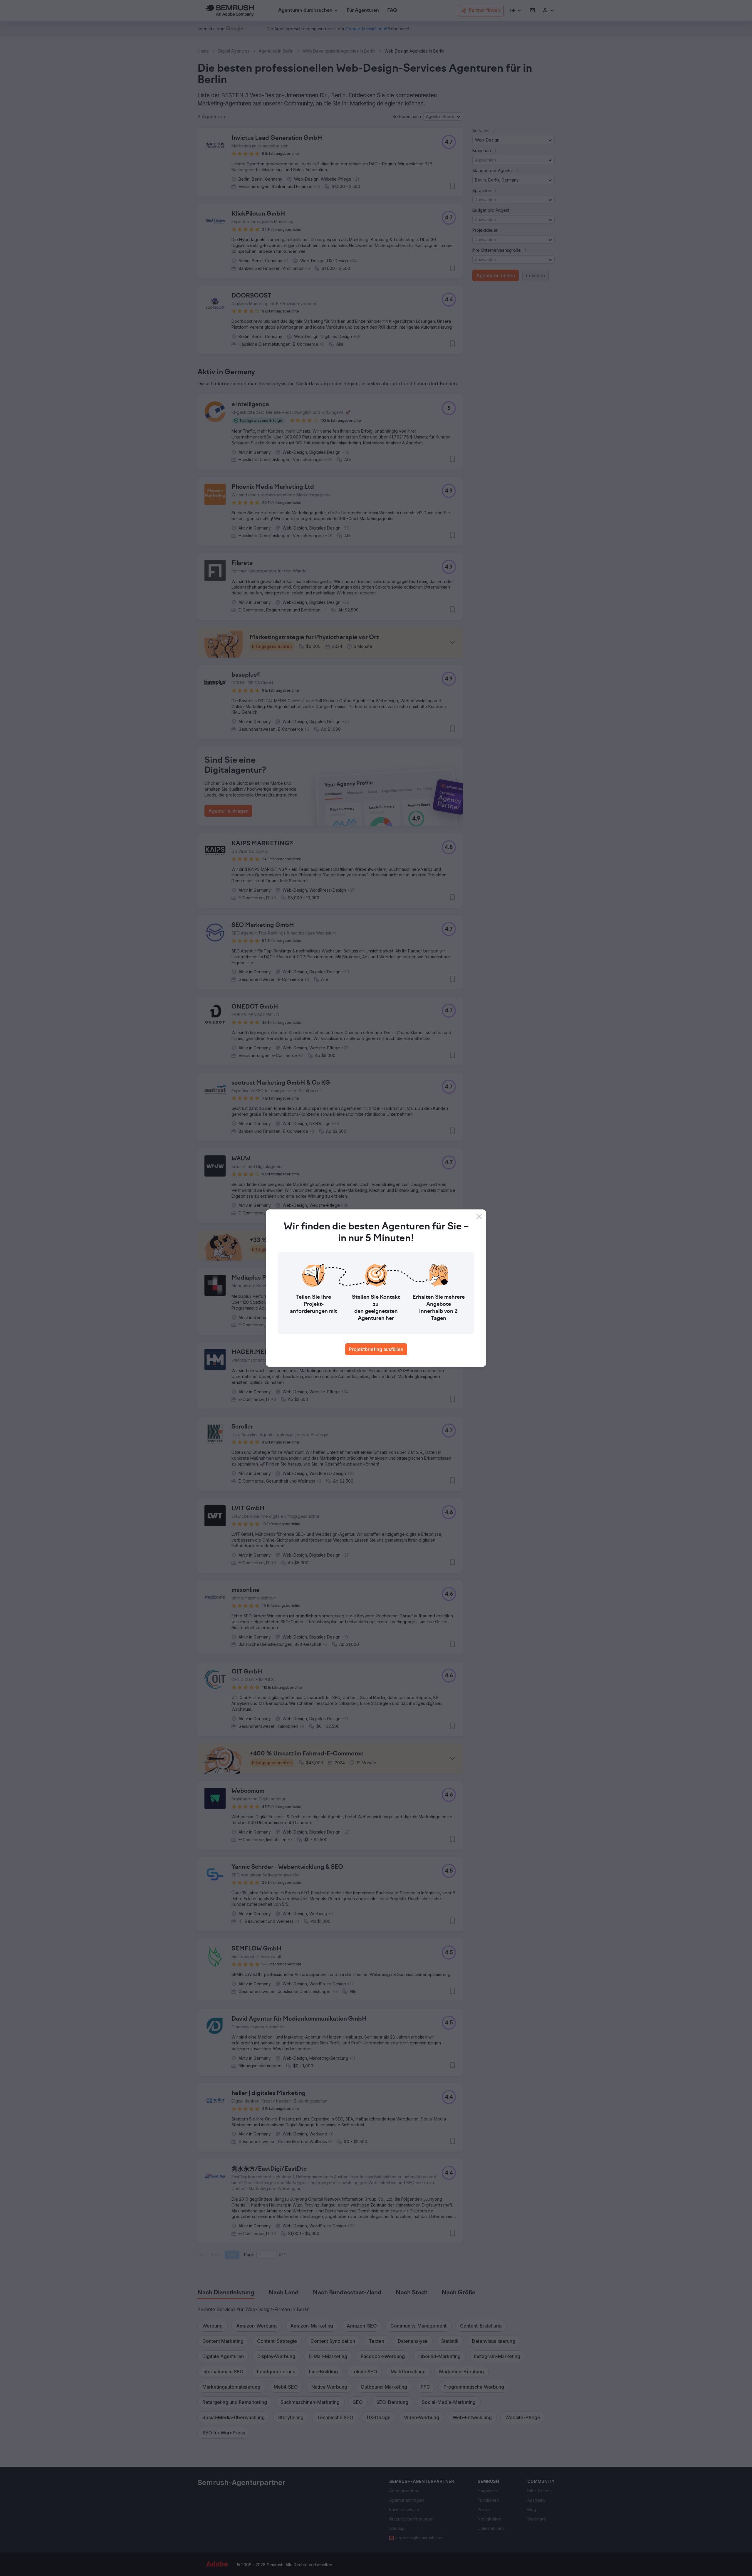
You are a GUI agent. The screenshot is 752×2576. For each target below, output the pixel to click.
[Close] (479, 1216)
